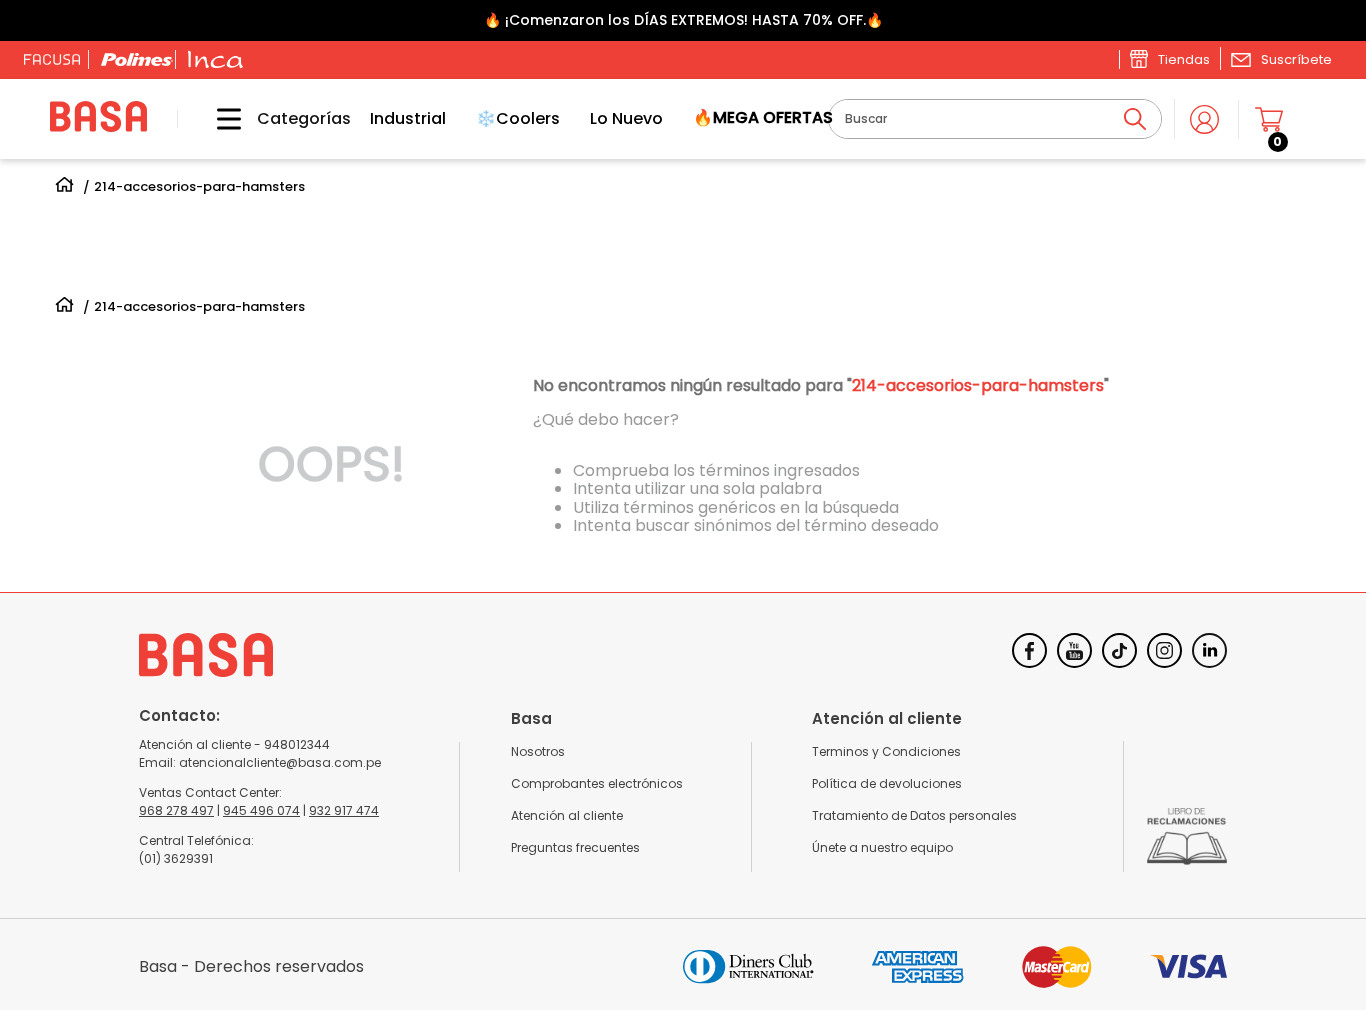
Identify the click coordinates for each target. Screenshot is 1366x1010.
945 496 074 (261, 810)
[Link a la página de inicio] (64, 187)
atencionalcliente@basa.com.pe (280, 762)
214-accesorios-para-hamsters (199, 187)
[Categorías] (214, 119)
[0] (1277, 119)
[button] (1281, 59)
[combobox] (995, 119)
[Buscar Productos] (1135, 119)
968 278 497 (176, 810)
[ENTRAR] (1206, 119)
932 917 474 (344, 810)
